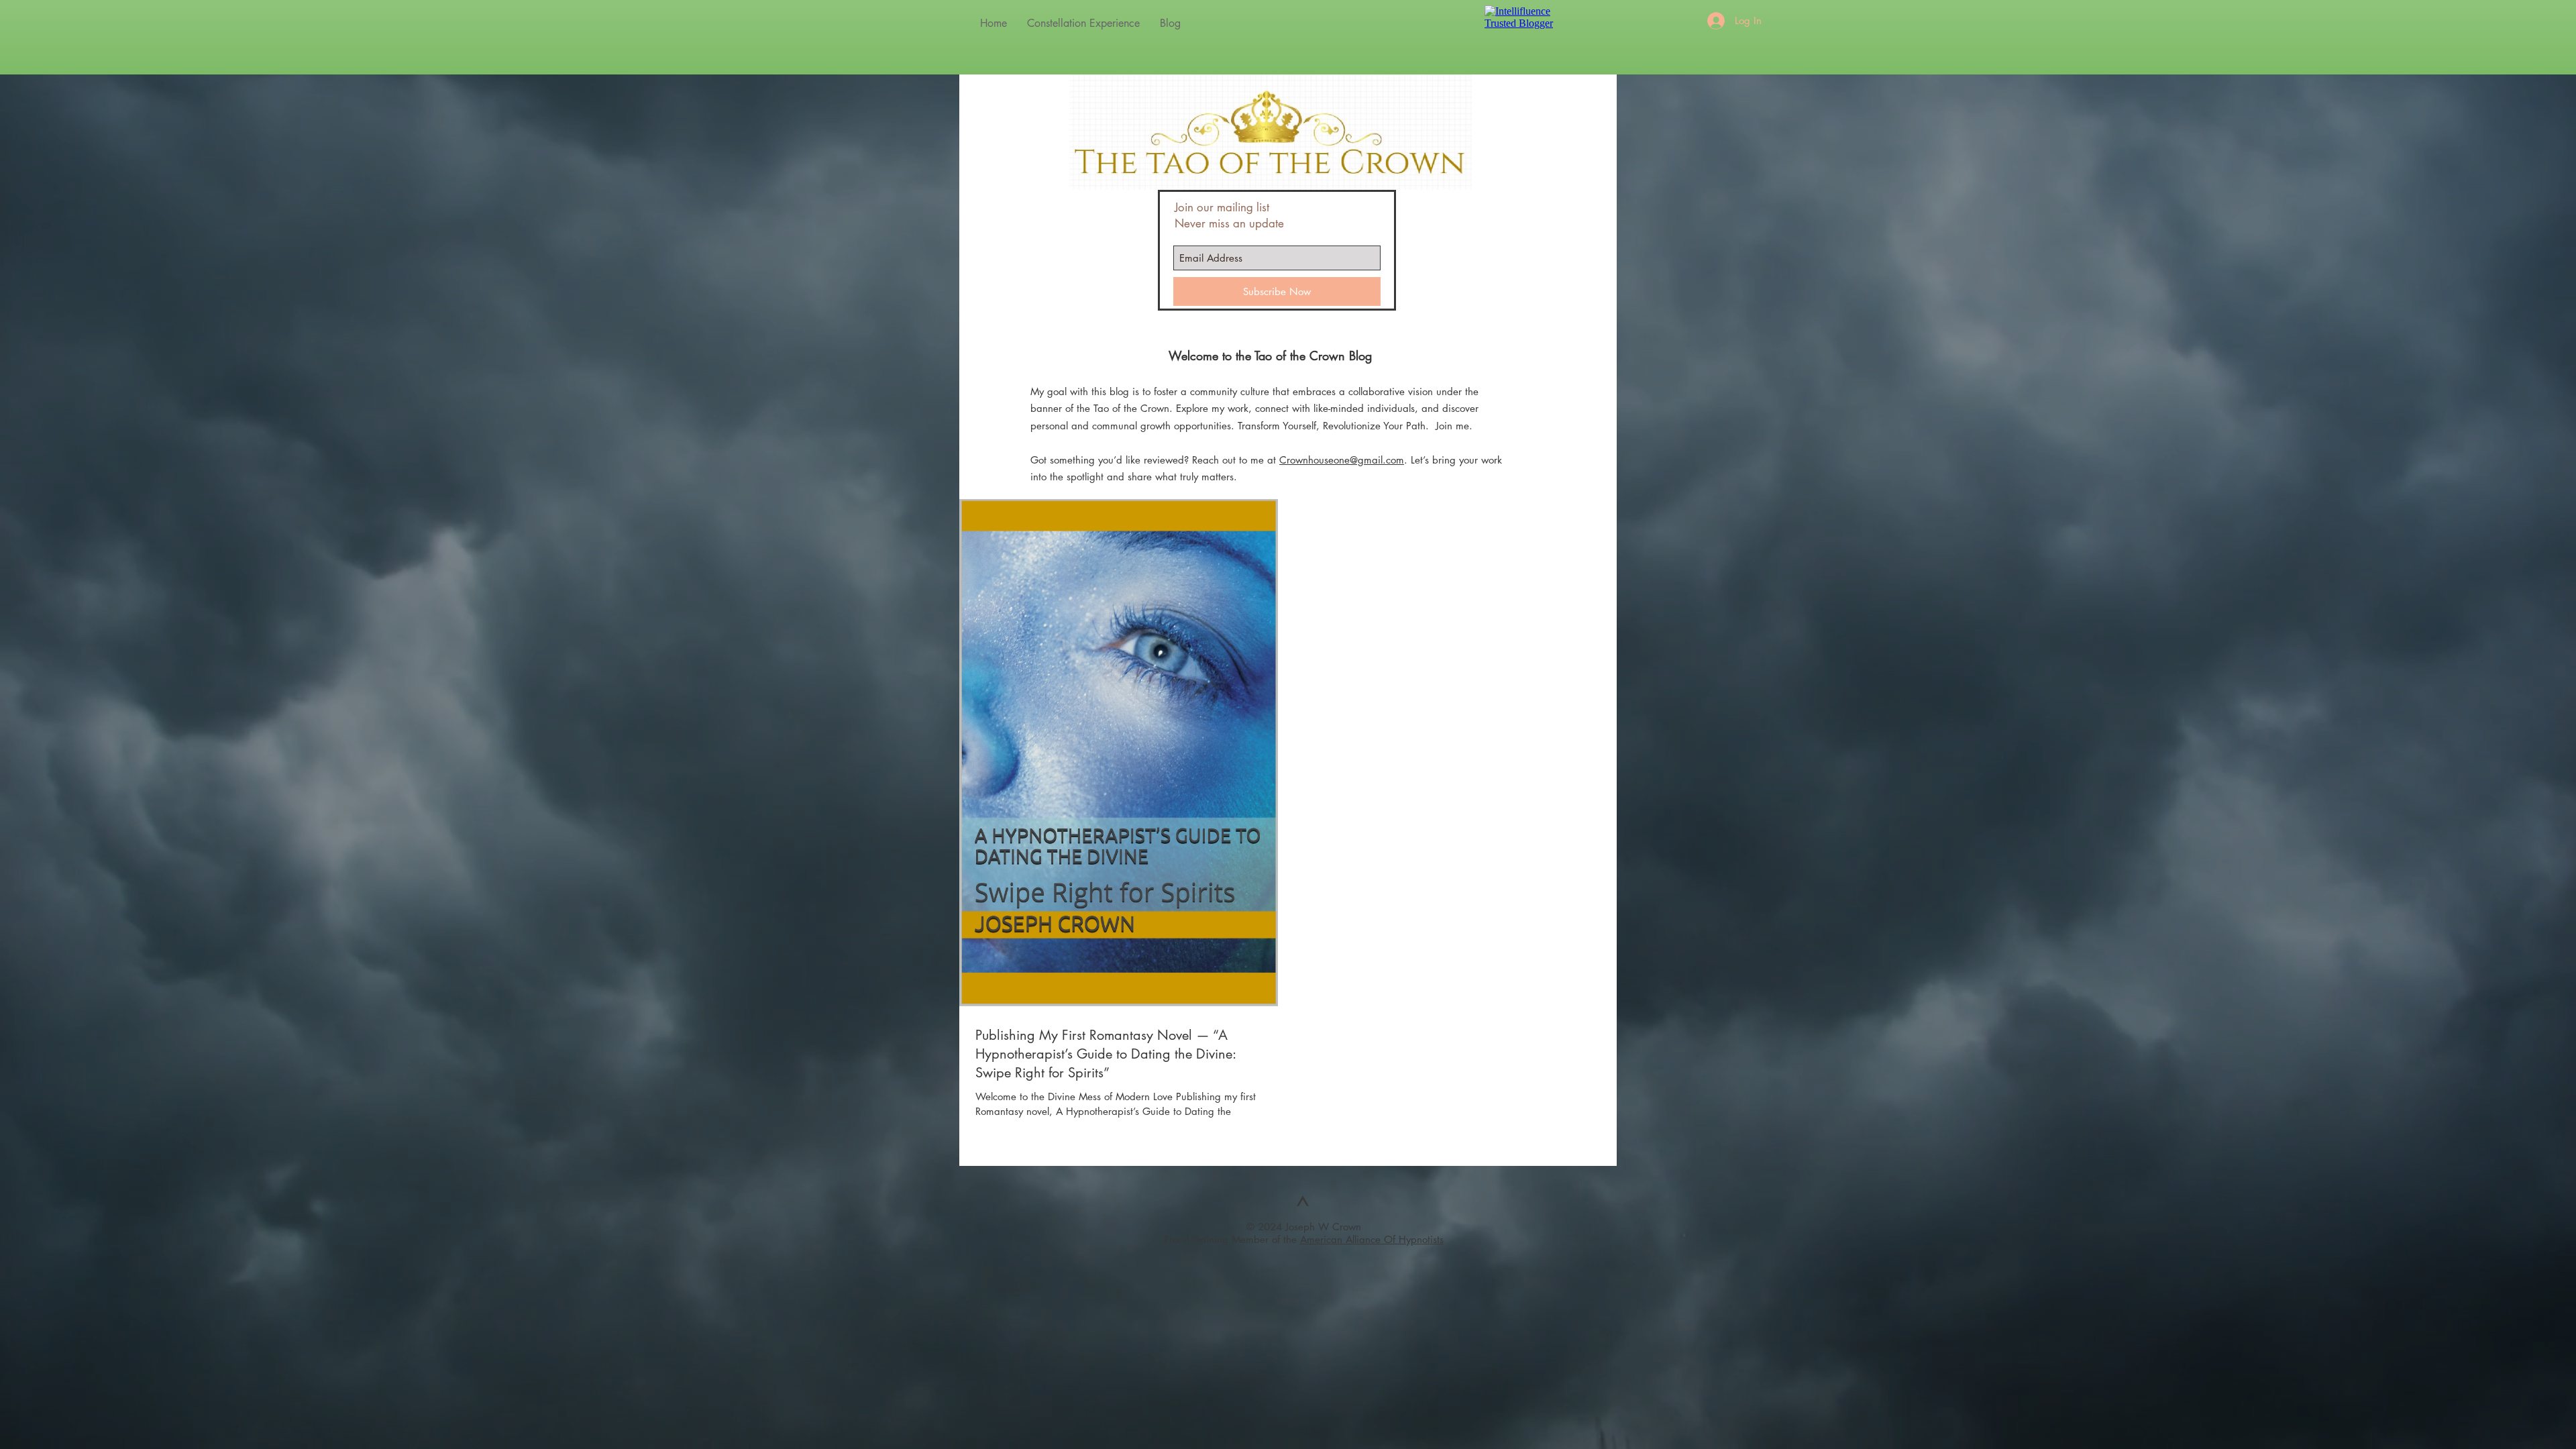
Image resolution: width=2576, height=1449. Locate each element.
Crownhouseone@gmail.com (1342, 460)
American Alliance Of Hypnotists (1372, 1239)
